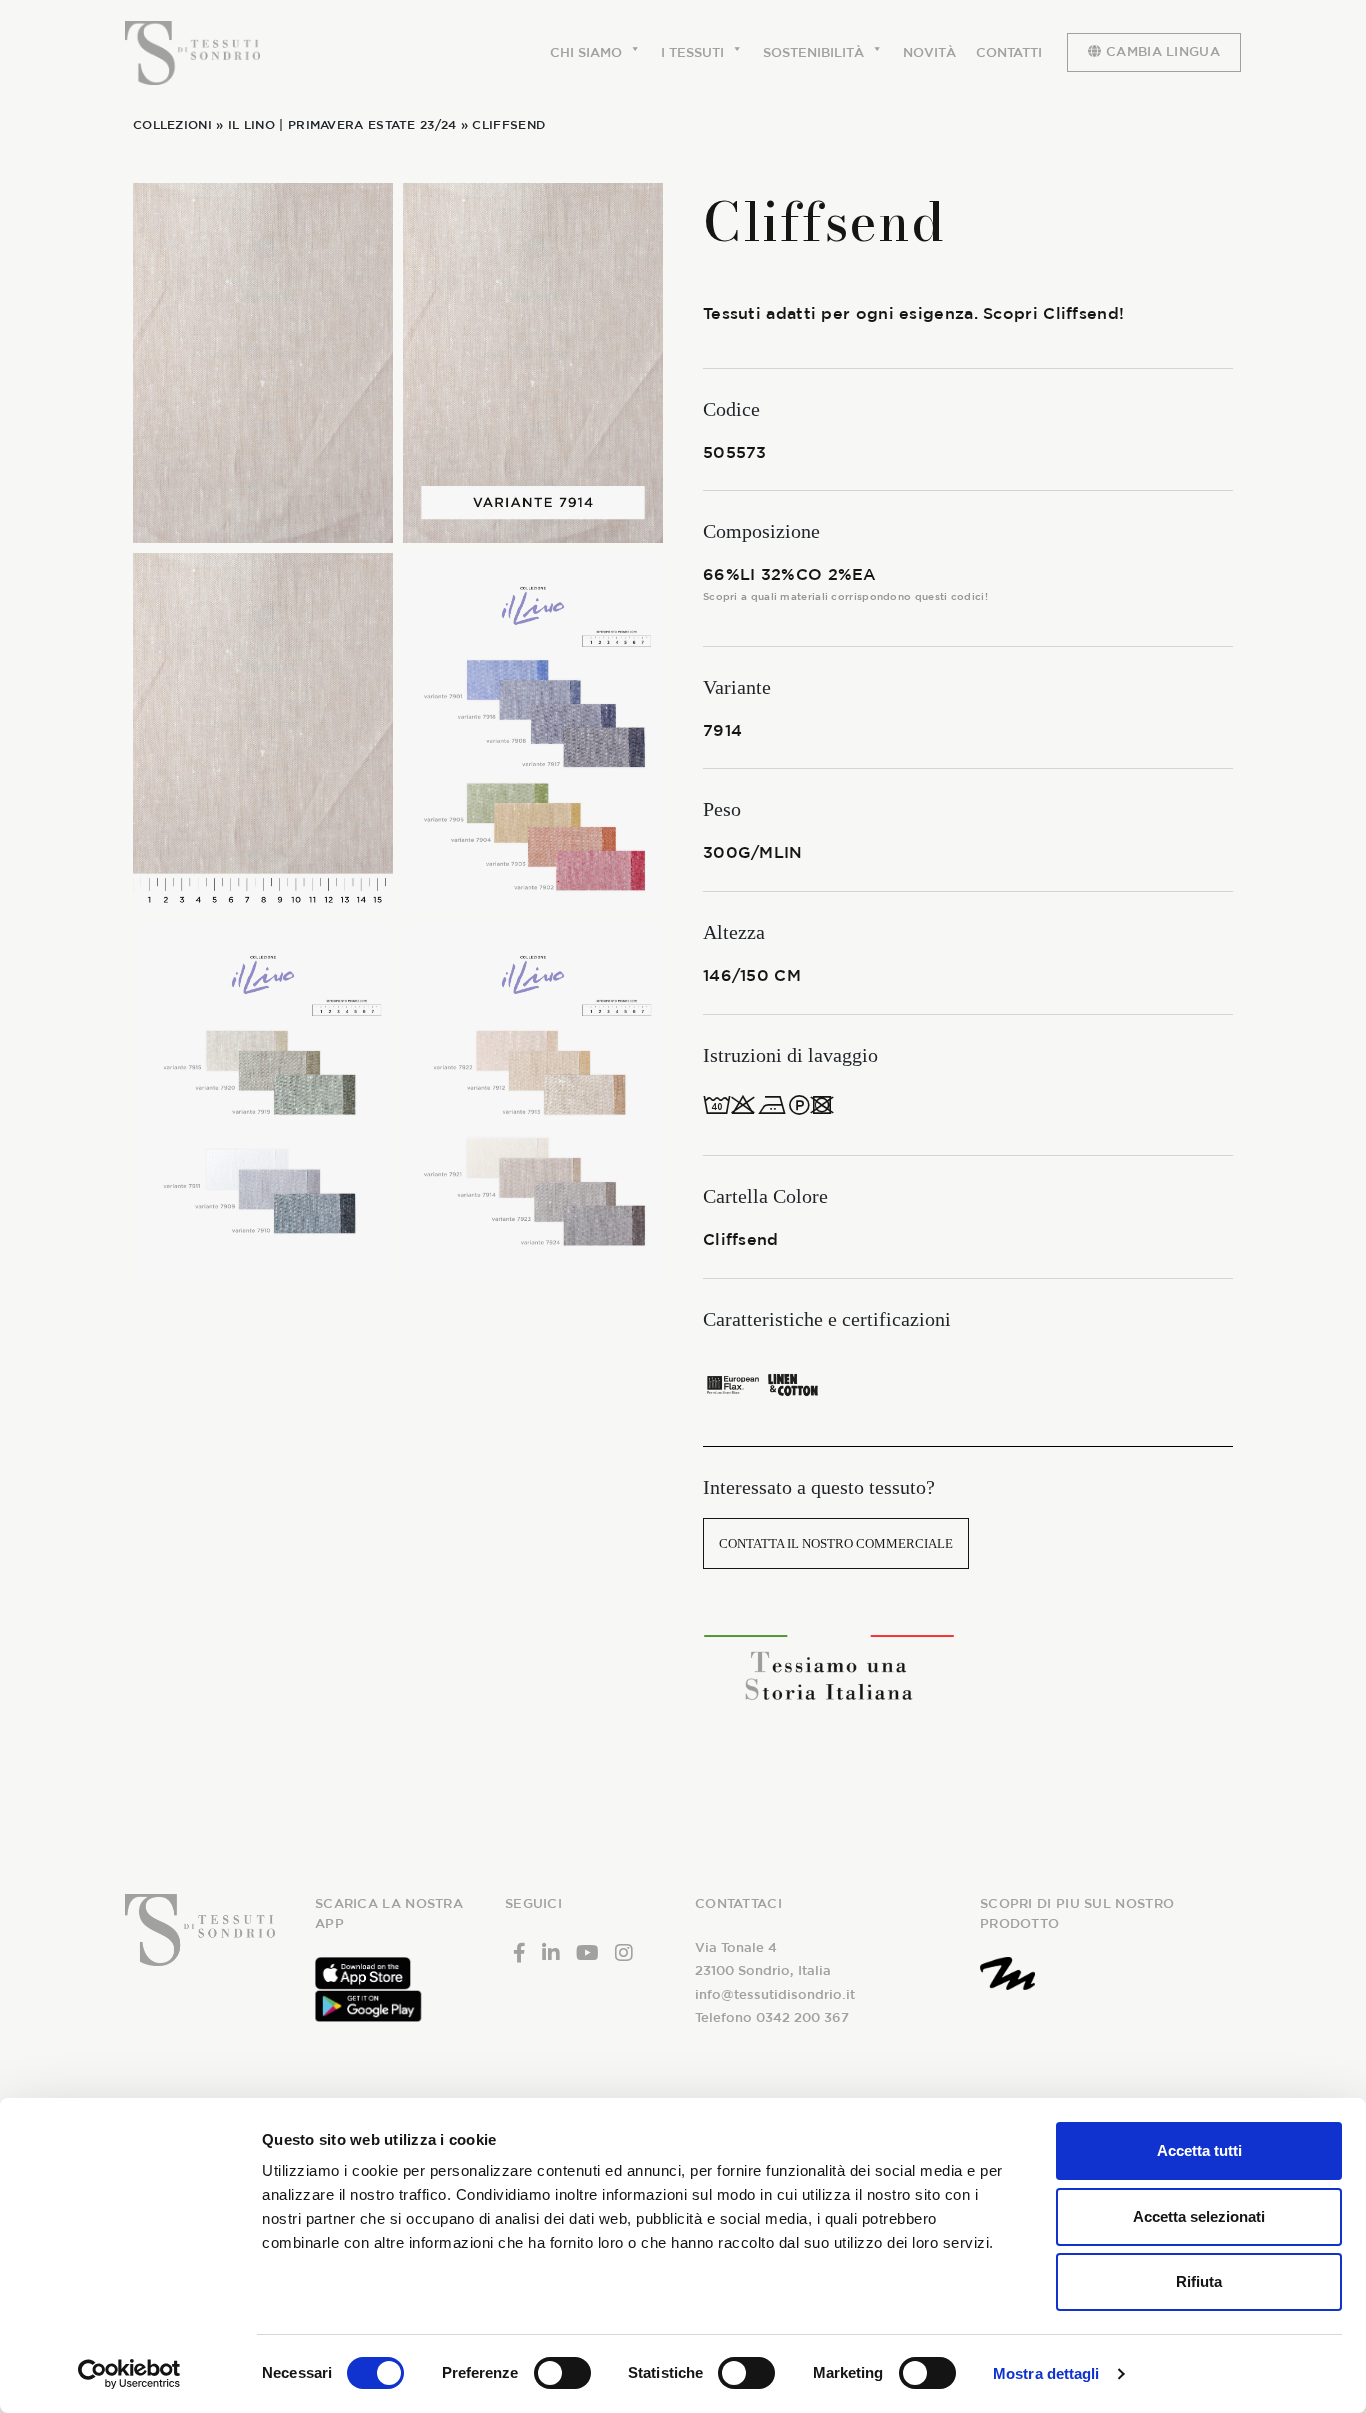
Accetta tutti (1199, 2150)
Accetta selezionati (1199, 2216)
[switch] (562, 2373)
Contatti (1009, 52)
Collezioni (172, 124)
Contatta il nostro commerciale (836, 1543)
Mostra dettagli (1046, 2373)
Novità (929, 52)
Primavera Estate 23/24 (372, 124)
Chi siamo (586, 52)
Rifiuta (1199, 2281)
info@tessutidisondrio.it (775, 1994)
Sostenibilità (813, 52)
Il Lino (251, 124)
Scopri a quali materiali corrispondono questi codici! (845, 596)
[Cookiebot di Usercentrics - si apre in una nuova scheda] (129, 2374)
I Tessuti (692, 52)
